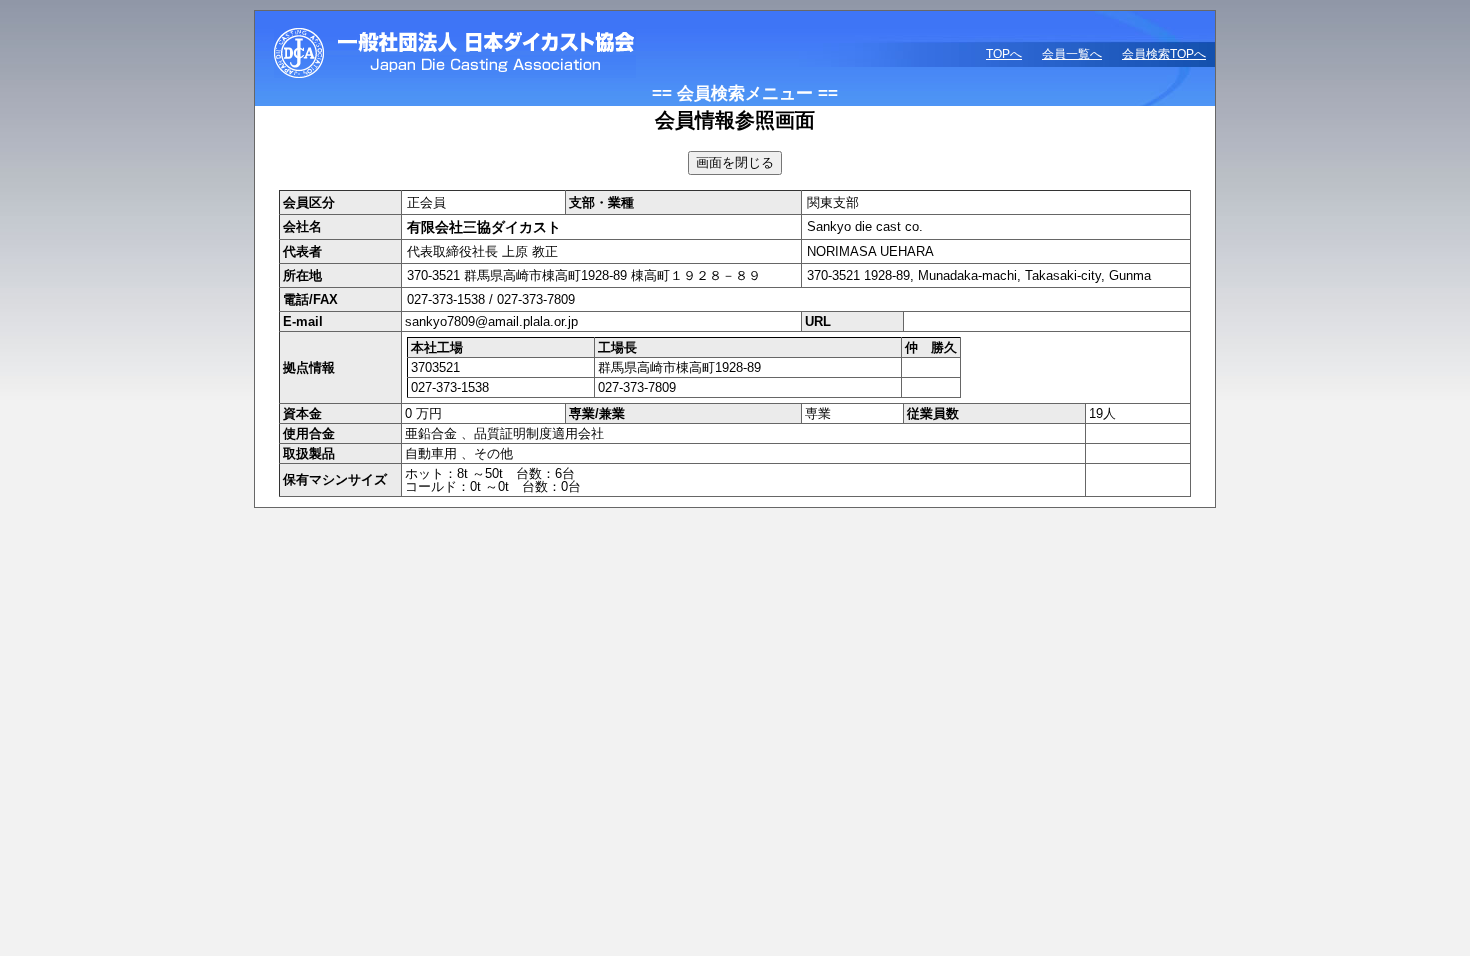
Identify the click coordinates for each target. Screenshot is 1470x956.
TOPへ (1004, 54)
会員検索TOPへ (1164, 54)
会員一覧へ (1072, 54)
